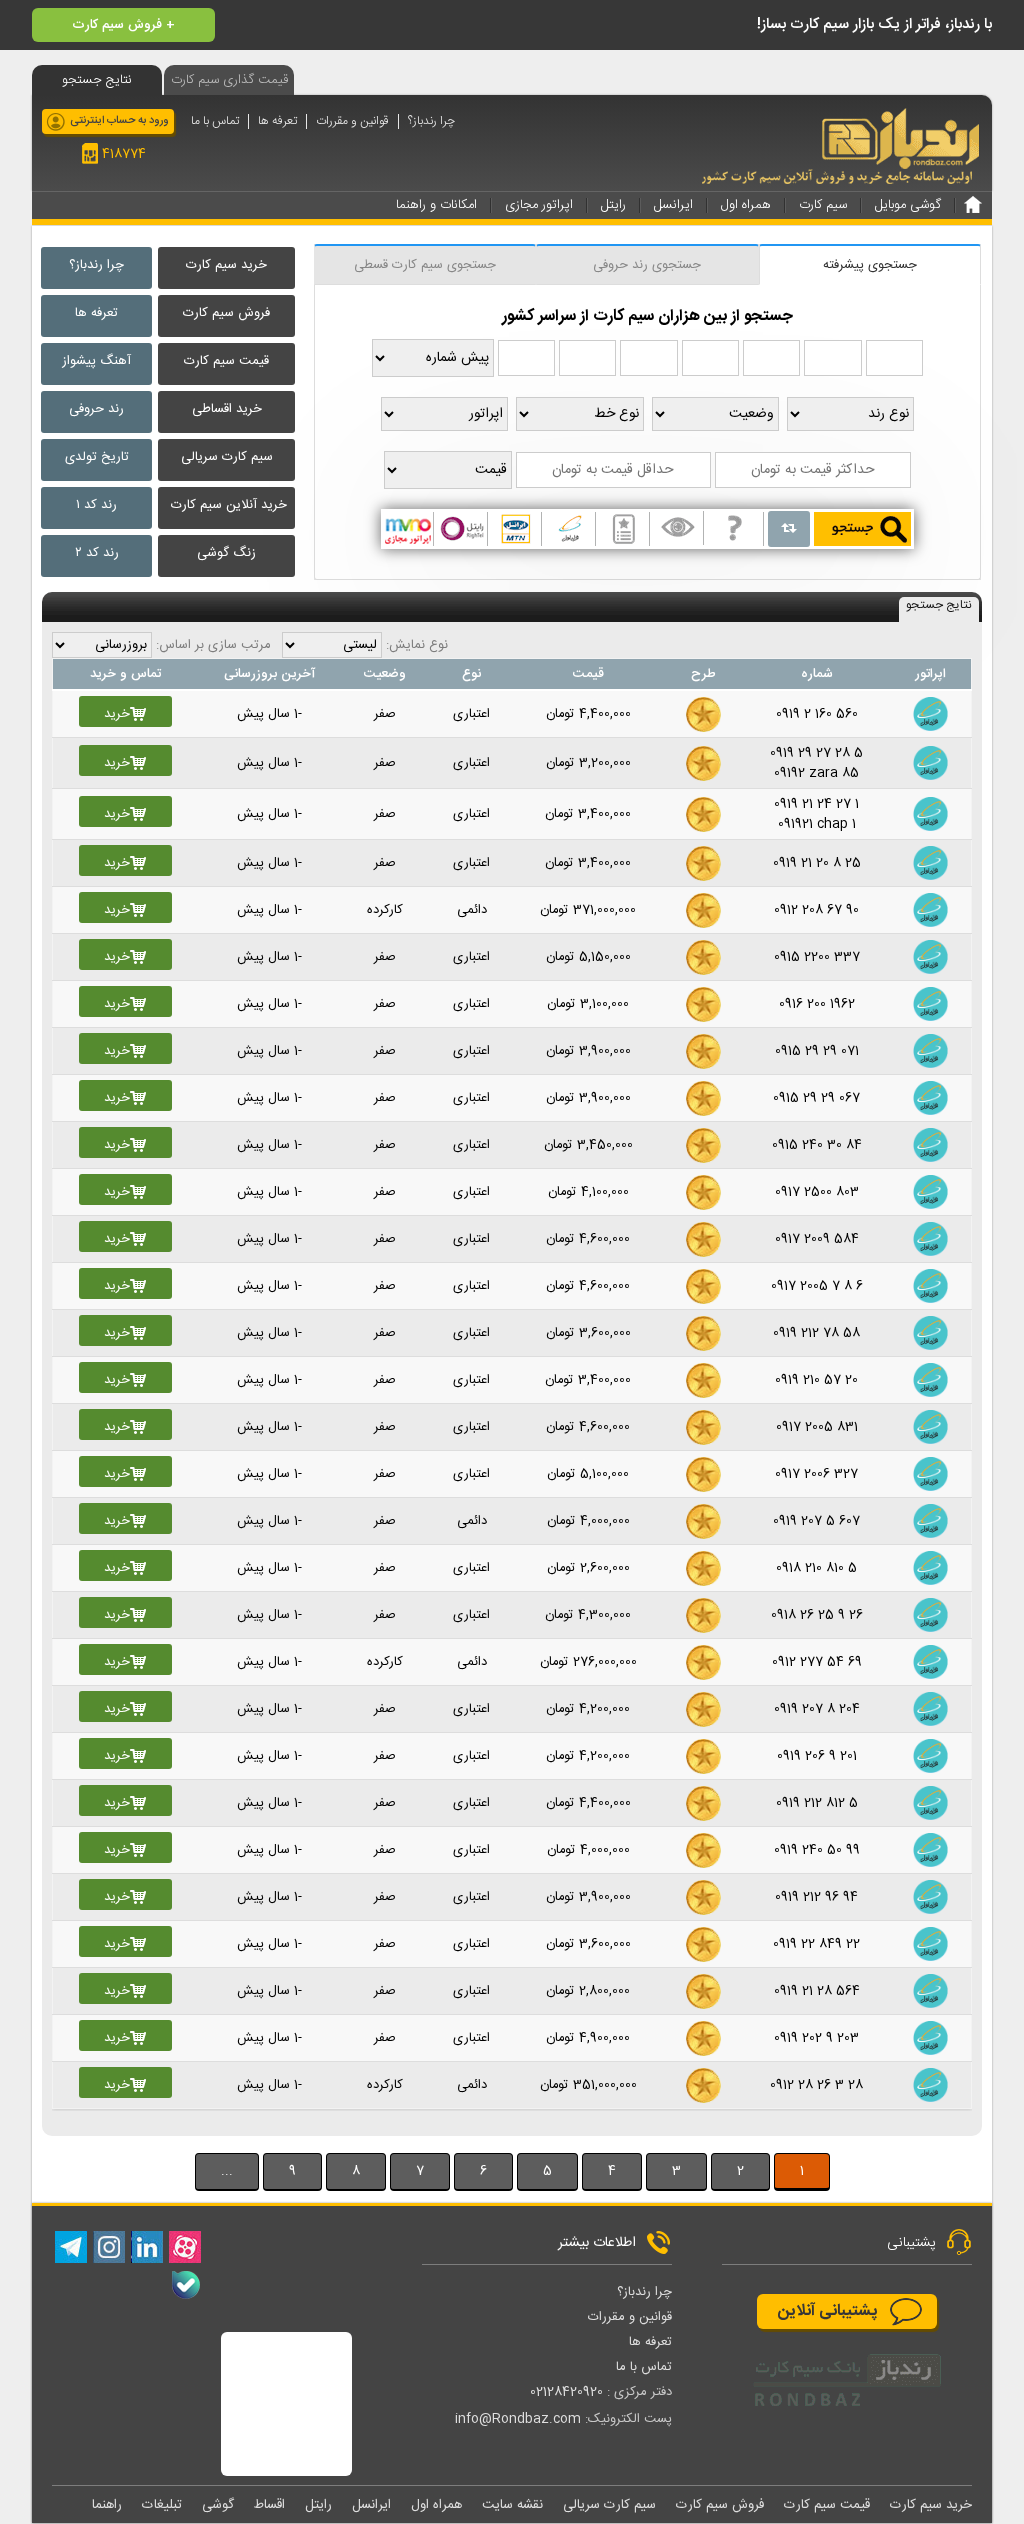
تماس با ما (215, 121)
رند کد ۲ (97, 553)
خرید (117, 714)
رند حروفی (96, 409)
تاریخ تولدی (97, 457)
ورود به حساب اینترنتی (119, 121)
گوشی (218, 2505)
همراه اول (436, 2505)
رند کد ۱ (96, 505)
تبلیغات (162, 2505)
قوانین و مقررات (352, 121)
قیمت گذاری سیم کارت (229, 80)
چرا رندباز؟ (431, 121)
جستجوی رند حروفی (647, 265)
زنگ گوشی (226, 553)
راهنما (107, 2505)
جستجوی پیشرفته (870, 265)
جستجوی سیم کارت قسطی (425, 265)
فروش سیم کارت (226, 313)
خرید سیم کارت (226, 265)
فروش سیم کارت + (123, 25)
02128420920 (566, 2392)
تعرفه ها (277, 121)
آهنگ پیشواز (96, 361)
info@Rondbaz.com (518, 2419)
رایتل (318, 2505)
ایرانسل (371, 2505)
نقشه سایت (512, 2505)
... (227, 2171)
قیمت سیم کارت (226, 361)
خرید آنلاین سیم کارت (229, 505)
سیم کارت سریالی (227, 457)
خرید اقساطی (227, 409)
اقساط (269, 2505)
